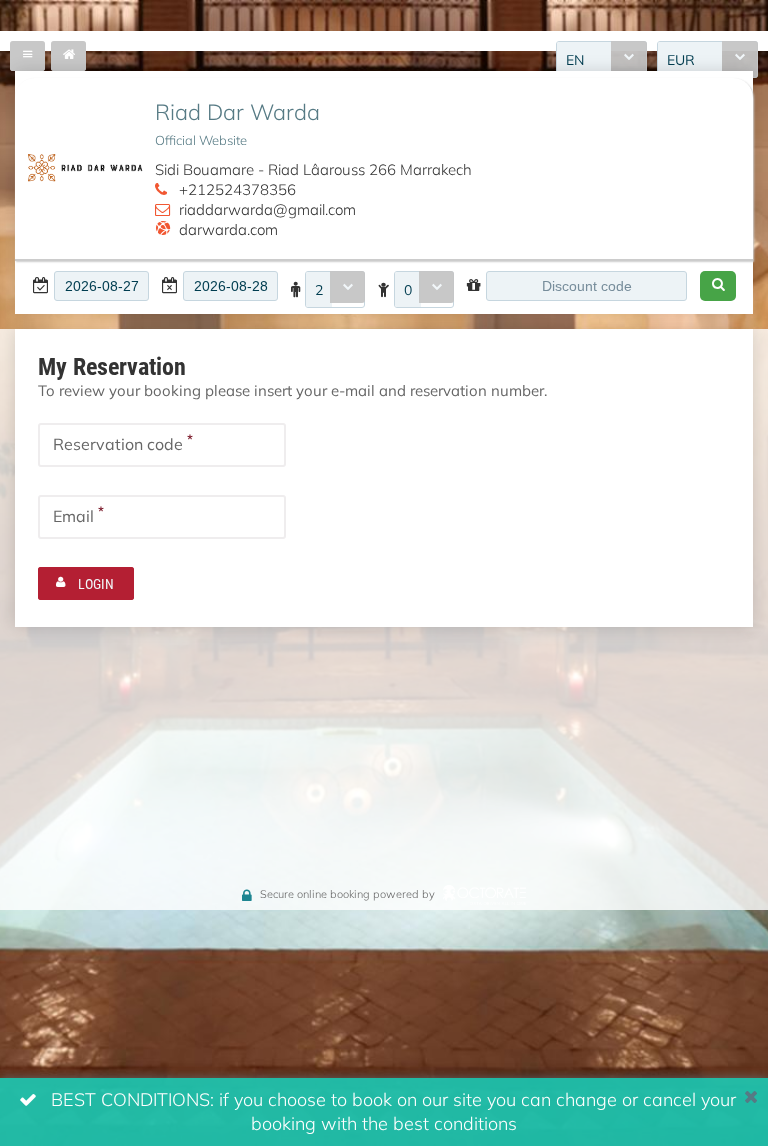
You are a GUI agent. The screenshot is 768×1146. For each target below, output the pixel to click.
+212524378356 (237, 189)
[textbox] (101, 286)
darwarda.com (228, 229)
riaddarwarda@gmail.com (267, 209)
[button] (718, 286)
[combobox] (335, 289)
